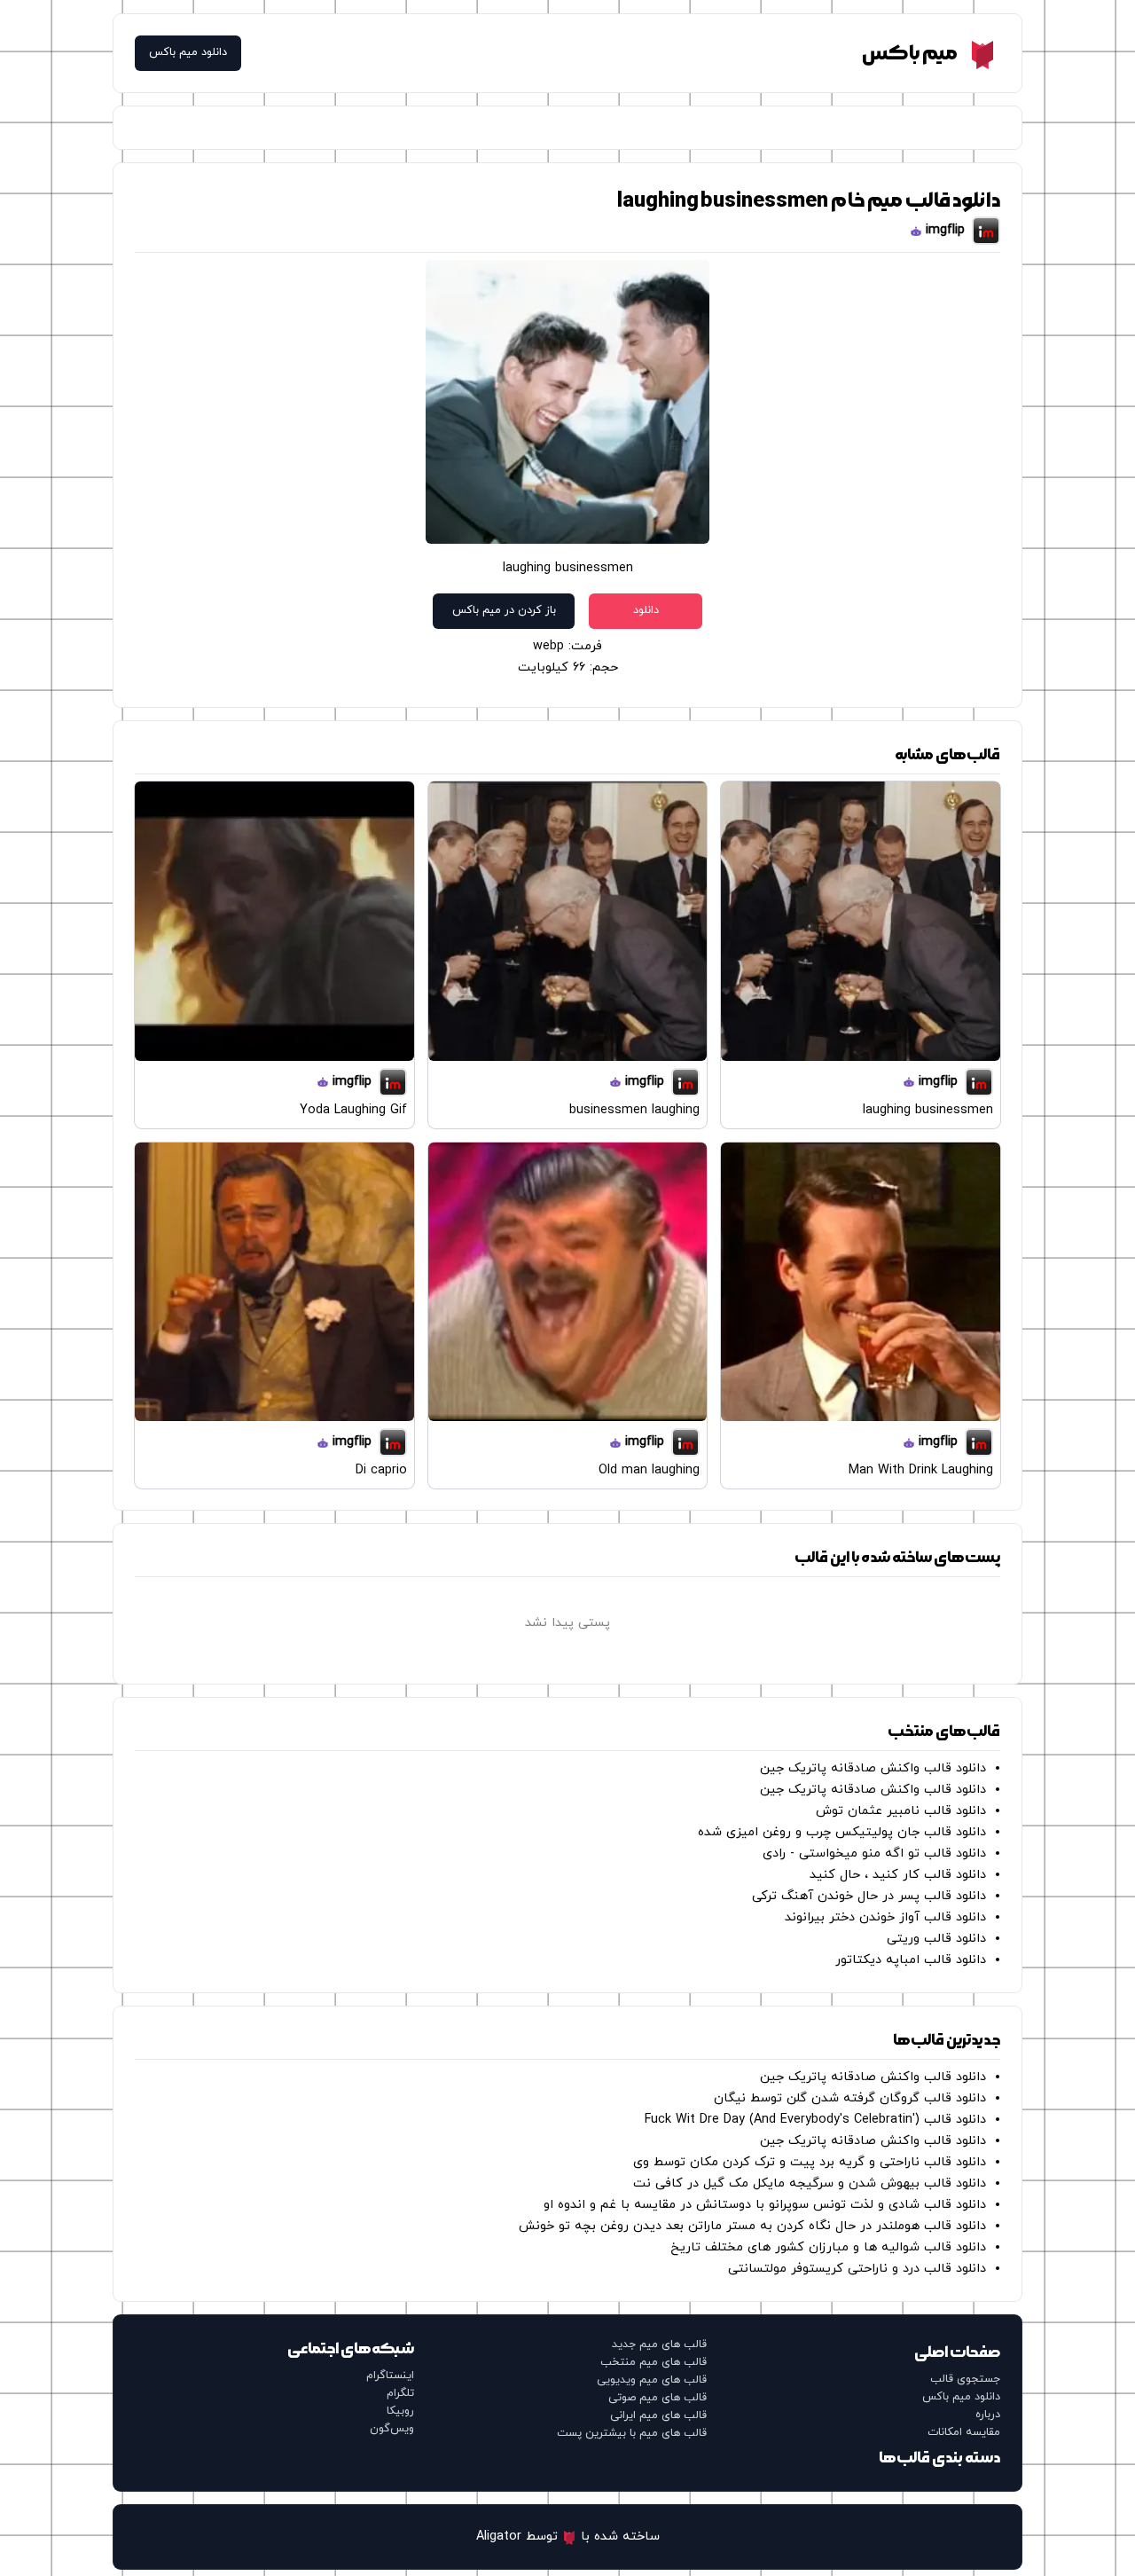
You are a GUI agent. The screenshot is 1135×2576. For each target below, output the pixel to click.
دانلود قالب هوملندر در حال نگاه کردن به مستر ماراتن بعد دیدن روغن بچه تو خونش (752, 2226)
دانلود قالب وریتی (936, 1939)
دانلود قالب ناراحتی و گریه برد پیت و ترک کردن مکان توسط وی (810, 2162)
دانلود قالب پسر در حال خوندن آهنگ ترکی (869, 1896)
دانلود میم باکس (188, 53)
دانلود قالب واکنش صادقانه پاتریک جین (873, 1768)
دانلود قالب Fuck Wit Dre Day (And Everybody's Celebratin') (815, 2120)
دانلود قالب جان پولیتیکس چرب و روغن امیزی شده (842, 1832)
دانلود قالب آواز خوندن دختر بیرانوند (885, 1917)
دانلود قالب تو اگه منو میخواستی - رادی (874, 1853)
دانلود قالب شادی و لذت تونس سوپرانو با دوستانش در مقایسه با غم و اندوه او (765, 2205)
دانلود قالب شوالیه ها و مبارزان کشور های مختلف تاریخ (828, 2247)
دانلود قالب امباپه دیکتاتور (911, 1960)
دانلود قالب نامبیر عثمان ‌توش (901, 1811)
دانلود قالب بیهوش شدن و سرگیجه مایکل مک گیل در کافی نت (810, 2183)
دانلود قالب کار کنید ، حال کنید (898, 1875)
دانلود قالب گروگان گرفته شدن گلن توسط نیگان (850, 2098)
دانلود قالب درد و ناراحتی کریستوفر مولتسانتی (857, 2269)
